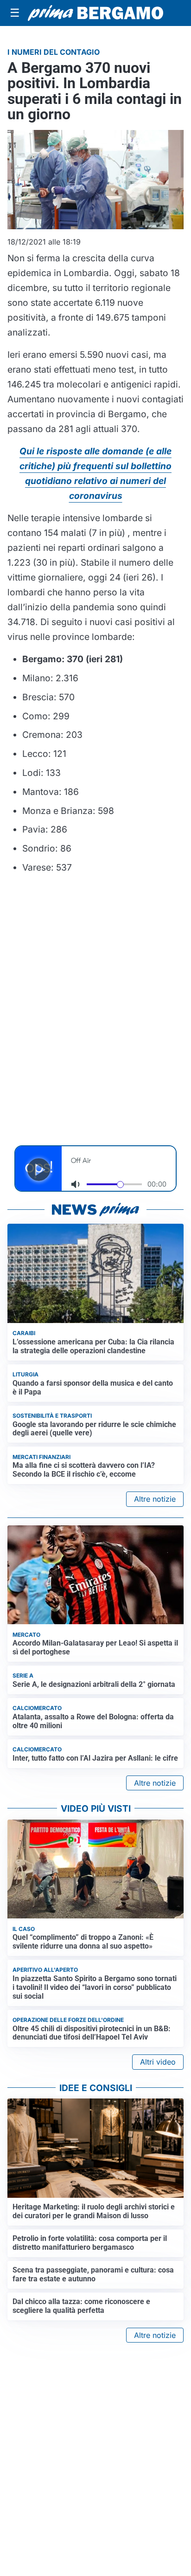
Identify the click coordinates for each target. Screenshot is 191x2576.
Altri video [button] (158, 2062)
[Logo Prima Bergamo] (95, 13)
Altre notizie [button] (155, 1499)
